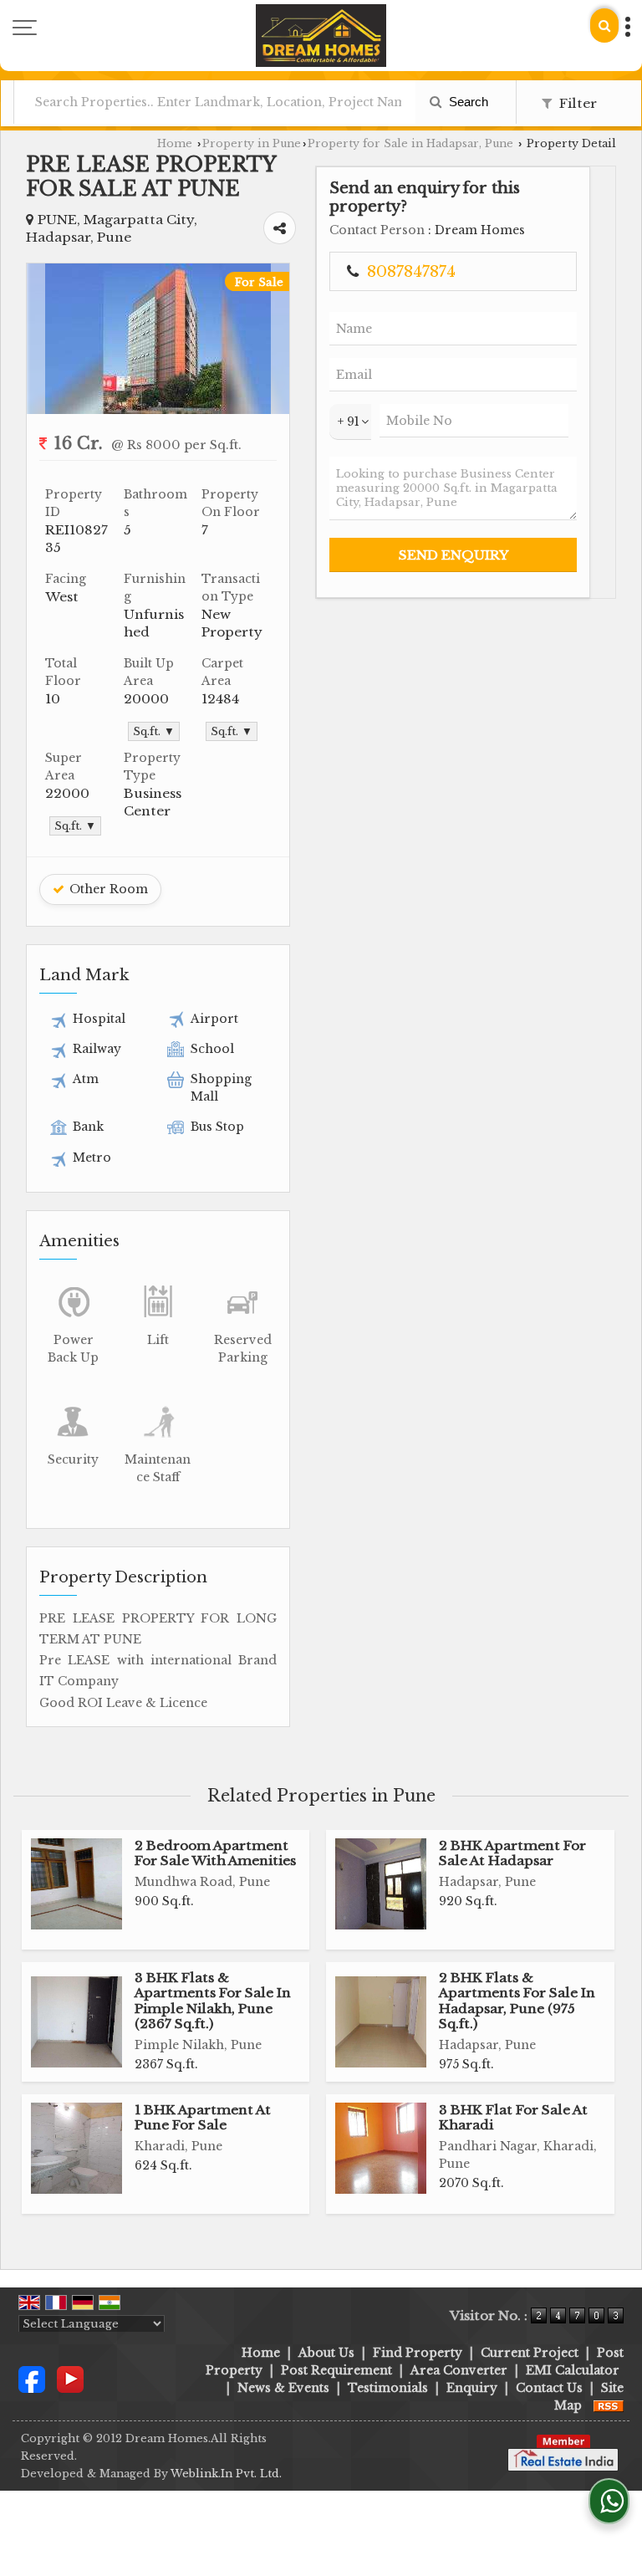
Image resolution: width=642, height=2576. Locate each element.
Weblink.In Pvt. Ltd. (226, 2474)
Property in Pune (252, 143)
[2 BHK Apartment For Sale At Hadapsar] (381, 1884)
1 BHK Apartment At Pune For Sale (203, 2117)
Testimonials (388, 2388)
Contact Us (549, 2388)
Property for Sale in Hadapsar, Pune (410, 143)
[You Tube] (70, 2378)
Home (175, 143)
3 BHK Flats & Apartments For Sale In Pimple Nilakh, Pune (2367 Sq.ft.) (213, 2001)
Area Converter (459, 2370)
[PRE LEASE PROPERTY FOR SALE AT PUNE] (158, 410)
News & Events (283, 2388)
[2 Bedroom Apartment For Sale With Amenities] (76, 1884)
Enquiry (472, 2388)
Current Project (530, 2353)
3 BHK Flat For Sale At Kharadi (513, 2117)
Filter (576, 103)
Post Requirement (336, 2370)
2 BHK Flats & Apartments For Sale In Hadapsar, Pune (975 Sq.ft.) (517, 2001)
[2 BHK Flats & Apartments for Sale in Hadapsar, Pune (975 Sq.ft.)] (381, 2022)
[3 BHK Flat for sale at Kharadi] (381, 2148)
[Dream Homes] (321, 36)
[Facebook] (32, 2378)
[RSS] (609, 2405)
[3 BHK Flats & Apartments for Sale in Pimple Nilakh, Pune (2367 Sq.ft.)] (76, 2022)
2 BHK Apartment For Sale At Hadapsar (512, 1853)
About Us (326, 2353)
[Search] (604, 26)
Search (467, 102)
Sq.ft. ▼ (154, 731)
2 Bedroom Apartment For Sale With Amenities (215, 1853)
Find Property (418, 2353)
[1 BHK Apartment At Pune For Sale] (76, 2148)
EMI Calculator (573, 2370)
